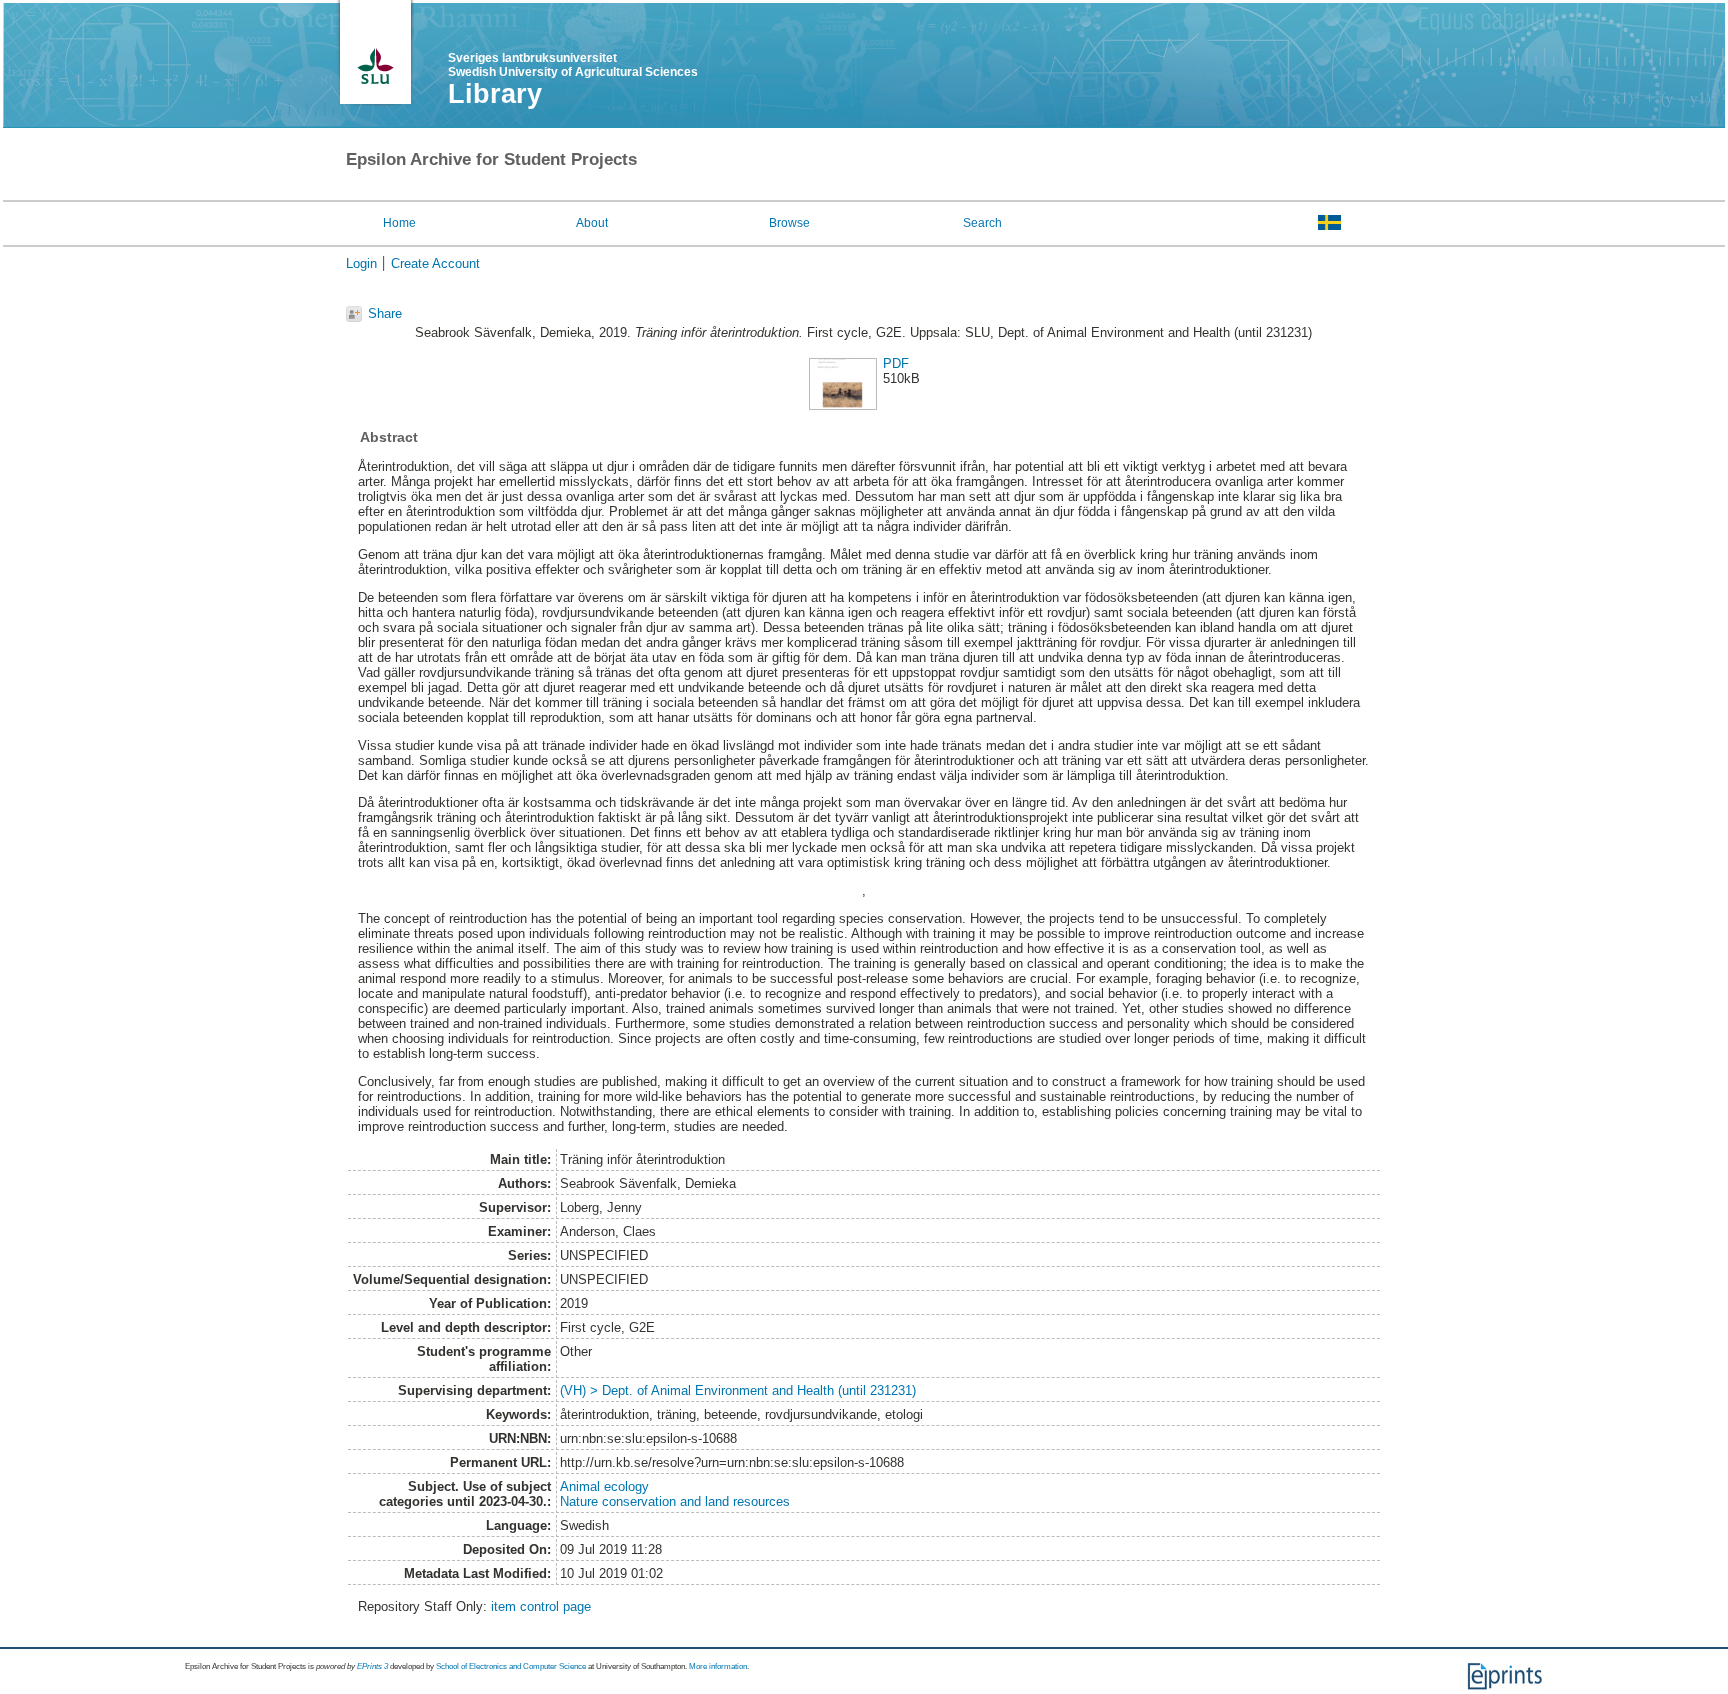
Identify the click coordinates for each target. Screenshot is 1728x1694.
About (592, 223)
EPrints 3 (372, 1666)
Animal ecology (604, 1486)
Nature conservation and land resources (675, 1501)
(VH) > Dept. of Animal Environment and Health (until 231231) (738, 1390)
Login (361, 263)
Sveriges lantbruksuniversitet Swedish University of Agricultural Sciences (573, 65)
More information (718, 1666)
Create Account (435, 263)
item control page (541, 1606)
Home (399, 223)
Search (982, 223)
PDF (896, 363)
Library (495, 94)
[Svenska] (1329, 222)
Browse (789, 223)
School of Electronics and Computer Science (511, 1666)
